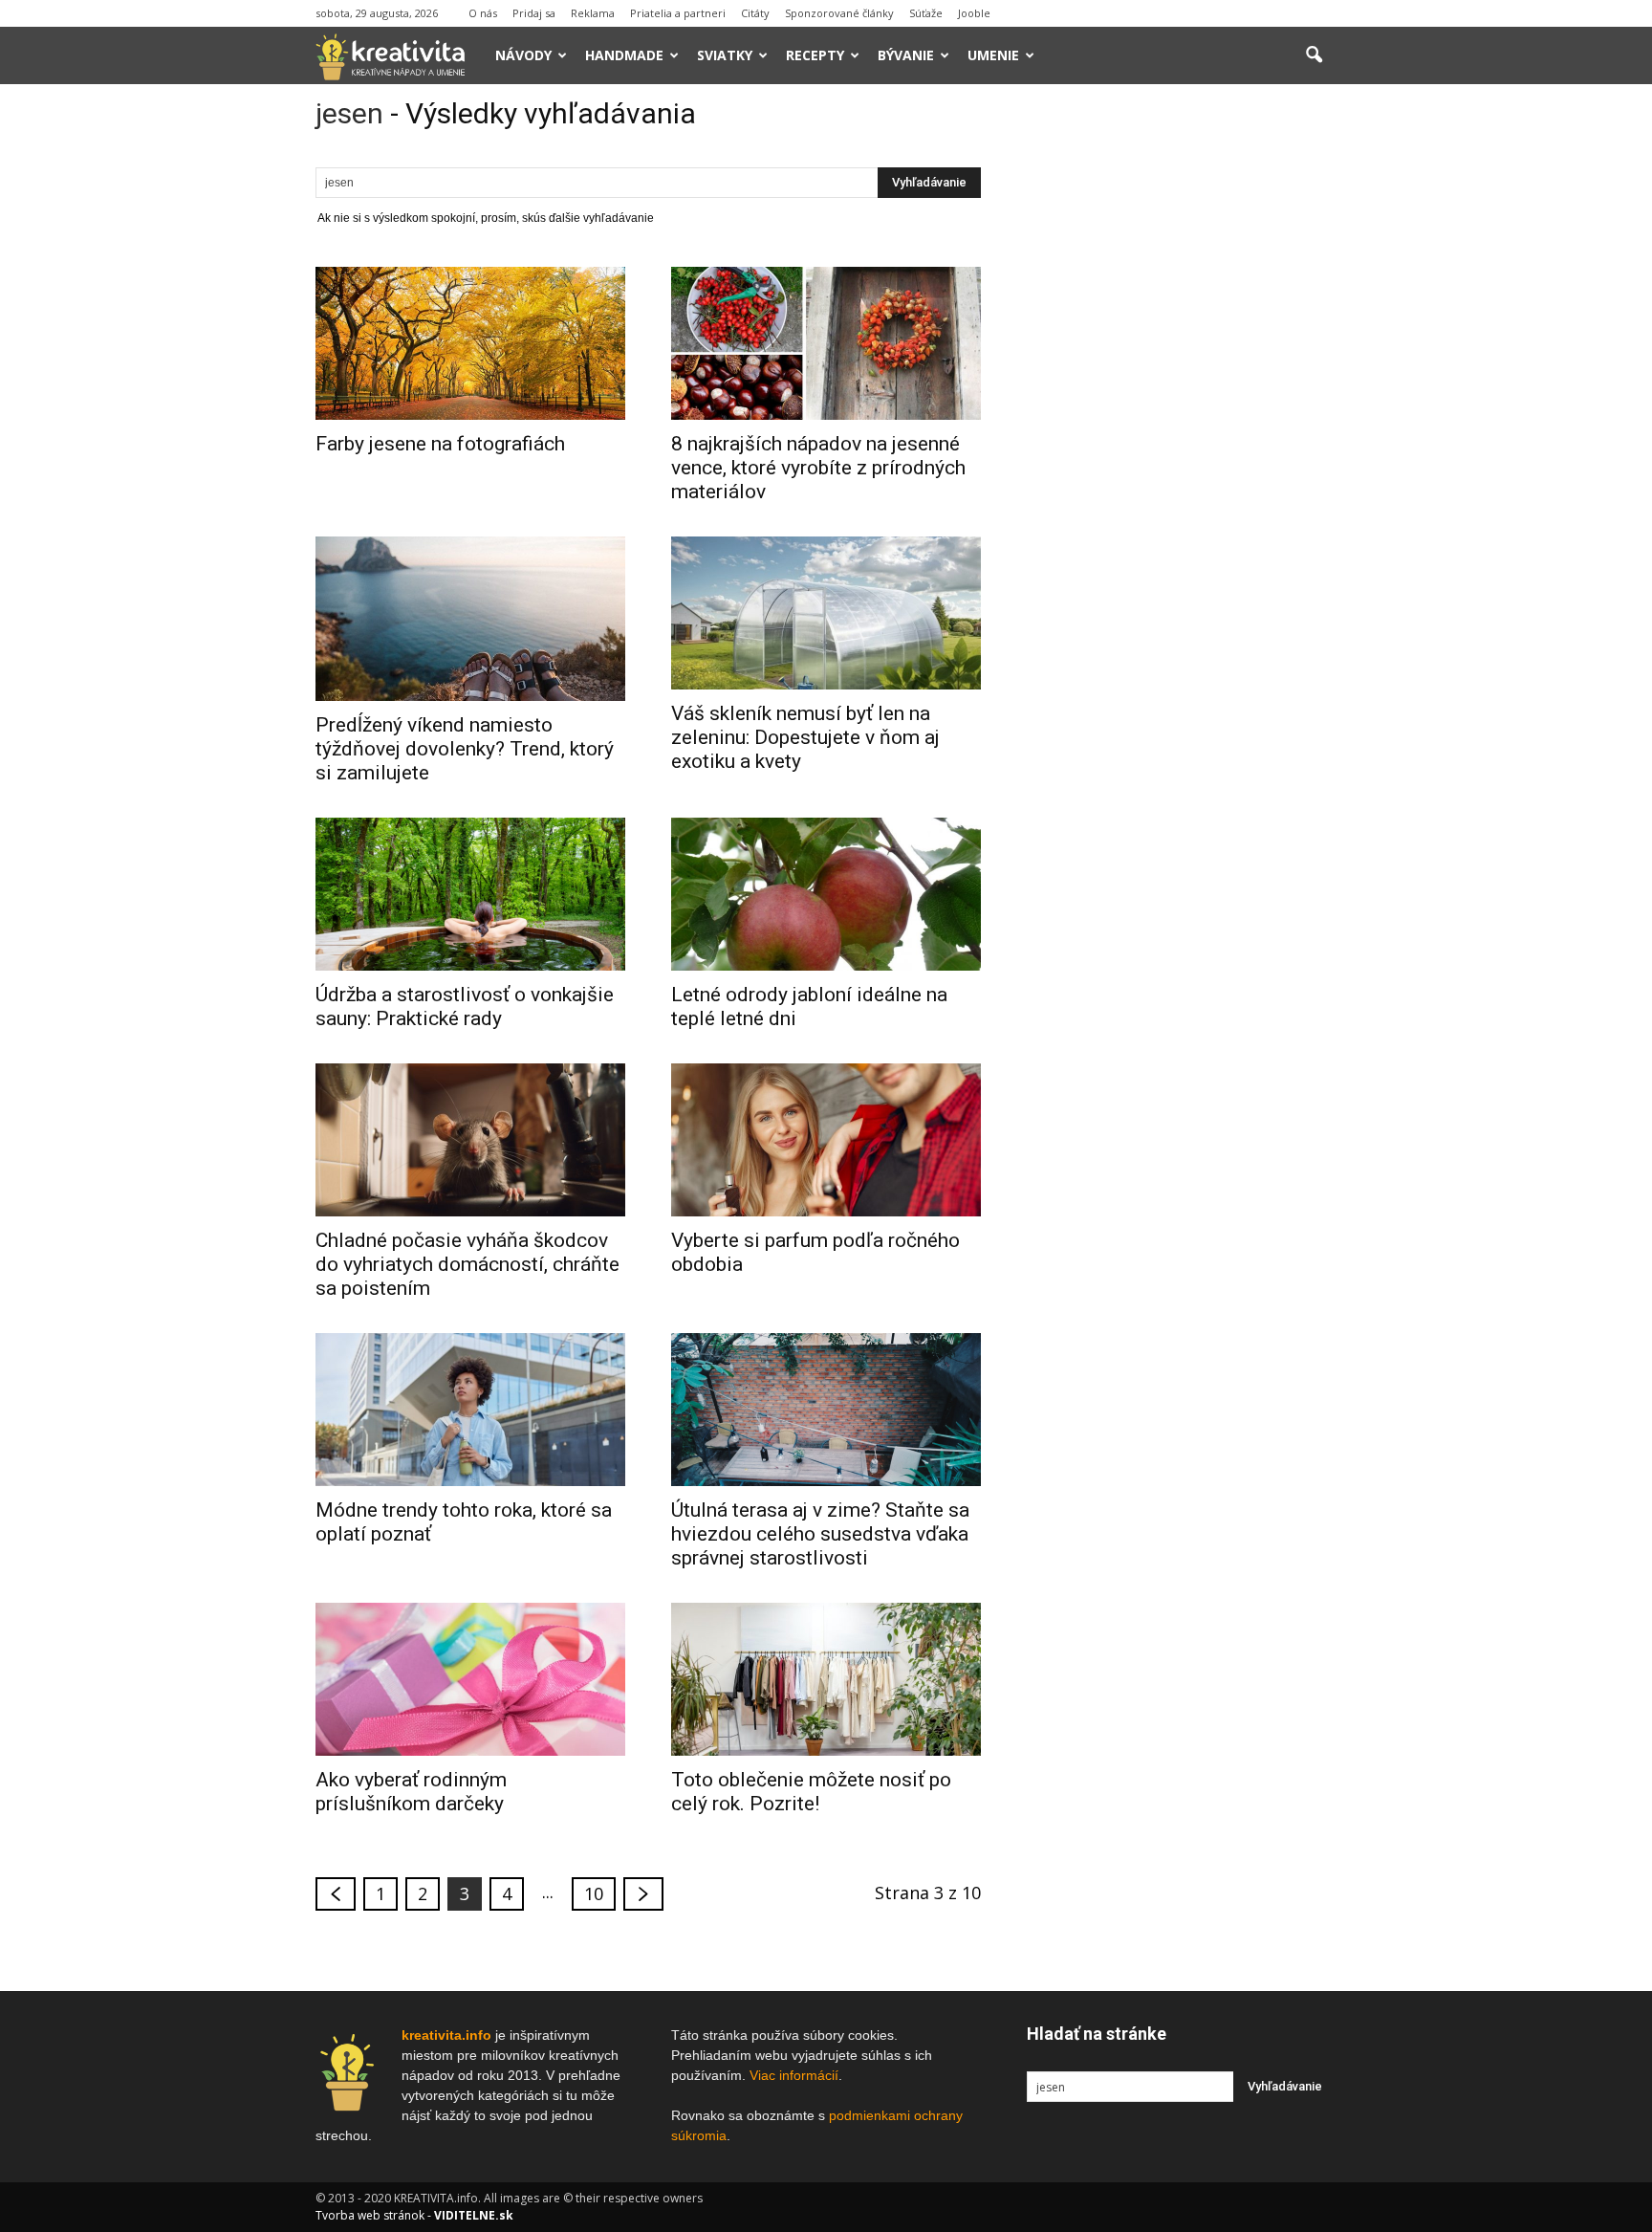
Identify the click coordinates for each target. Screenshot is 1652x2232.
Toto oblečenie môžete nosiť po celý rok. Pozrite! (811, 1792)
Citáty (755, 13)
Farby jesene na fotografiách (440, 444)
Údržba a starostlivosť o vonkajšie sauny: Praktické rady (465, 1007)
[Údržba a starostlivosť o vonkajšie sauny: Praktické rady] (470, 894)
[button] (1314, 55)
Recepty (815, 55)
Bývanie (906, 55)
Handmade (624, 55)
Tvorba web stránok (370, 2215)
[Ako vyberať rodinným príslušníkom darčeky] (470, 1679)
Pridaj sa (534, 13)
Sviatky (725, 55)
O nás (483, 13)
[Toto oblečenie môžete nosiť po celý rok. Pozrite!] (826, 1679)
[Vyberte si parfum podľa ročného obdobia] (826, 1140)
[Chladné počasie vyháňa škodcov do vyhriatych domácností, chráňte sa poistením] (470, 1140)
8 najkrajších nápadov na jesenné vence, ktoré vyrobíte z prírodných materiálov (818, 468)
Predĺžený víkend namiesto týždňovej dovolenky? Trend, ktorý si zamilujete (465, 749)
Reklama (593, 13)
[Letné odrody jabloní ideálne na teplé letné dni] (826, 894)
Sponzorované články (839, 13)
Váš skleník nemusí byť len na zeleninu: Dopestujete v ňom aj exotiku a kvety (805, 737)
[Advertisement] (1182, 391)
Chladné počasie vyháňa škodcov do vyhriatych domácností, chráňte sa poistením (467, 1264)
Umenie (993, 55)
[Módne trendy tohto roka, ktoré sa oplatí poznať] (470, 1410)
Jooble (974, 13)
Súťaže (926, 13)
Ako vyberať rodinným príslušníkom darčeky (411, 1792)
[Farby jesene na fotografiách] (470, 343)
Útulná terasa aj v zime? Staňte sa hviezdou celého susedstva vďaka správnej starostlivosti (820, 1534)
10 (594, 1893)
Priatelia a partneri (678, 13)
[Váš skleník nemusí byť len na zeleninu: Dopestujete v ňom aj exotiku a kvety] (826, 613)
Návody (523, 55)
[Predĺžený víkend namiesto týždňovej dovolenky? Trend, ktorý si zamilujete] (470, 619)
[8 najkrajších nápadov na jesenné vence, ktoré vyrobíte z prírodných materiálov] (826, 343)
